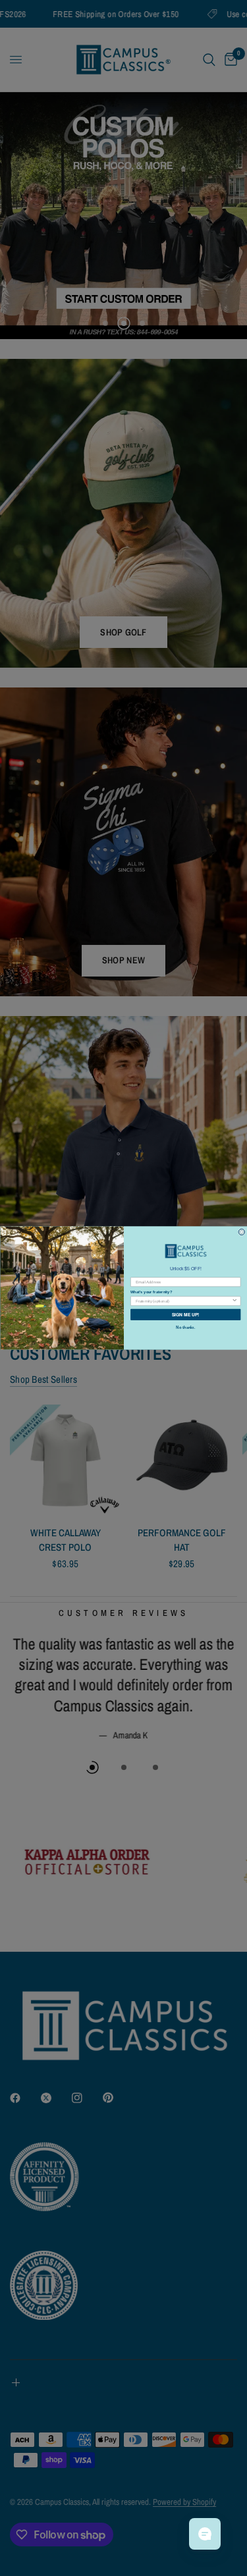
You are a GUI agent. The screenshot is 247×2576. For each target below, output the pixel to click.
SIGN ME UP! (185, 1314)
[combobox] (183, 1301)
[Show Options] (234, 1301)
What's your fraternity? (151, 1292)
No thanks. (185, 1327)
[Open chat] (205, 2534)
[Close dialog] (242, 1232)
